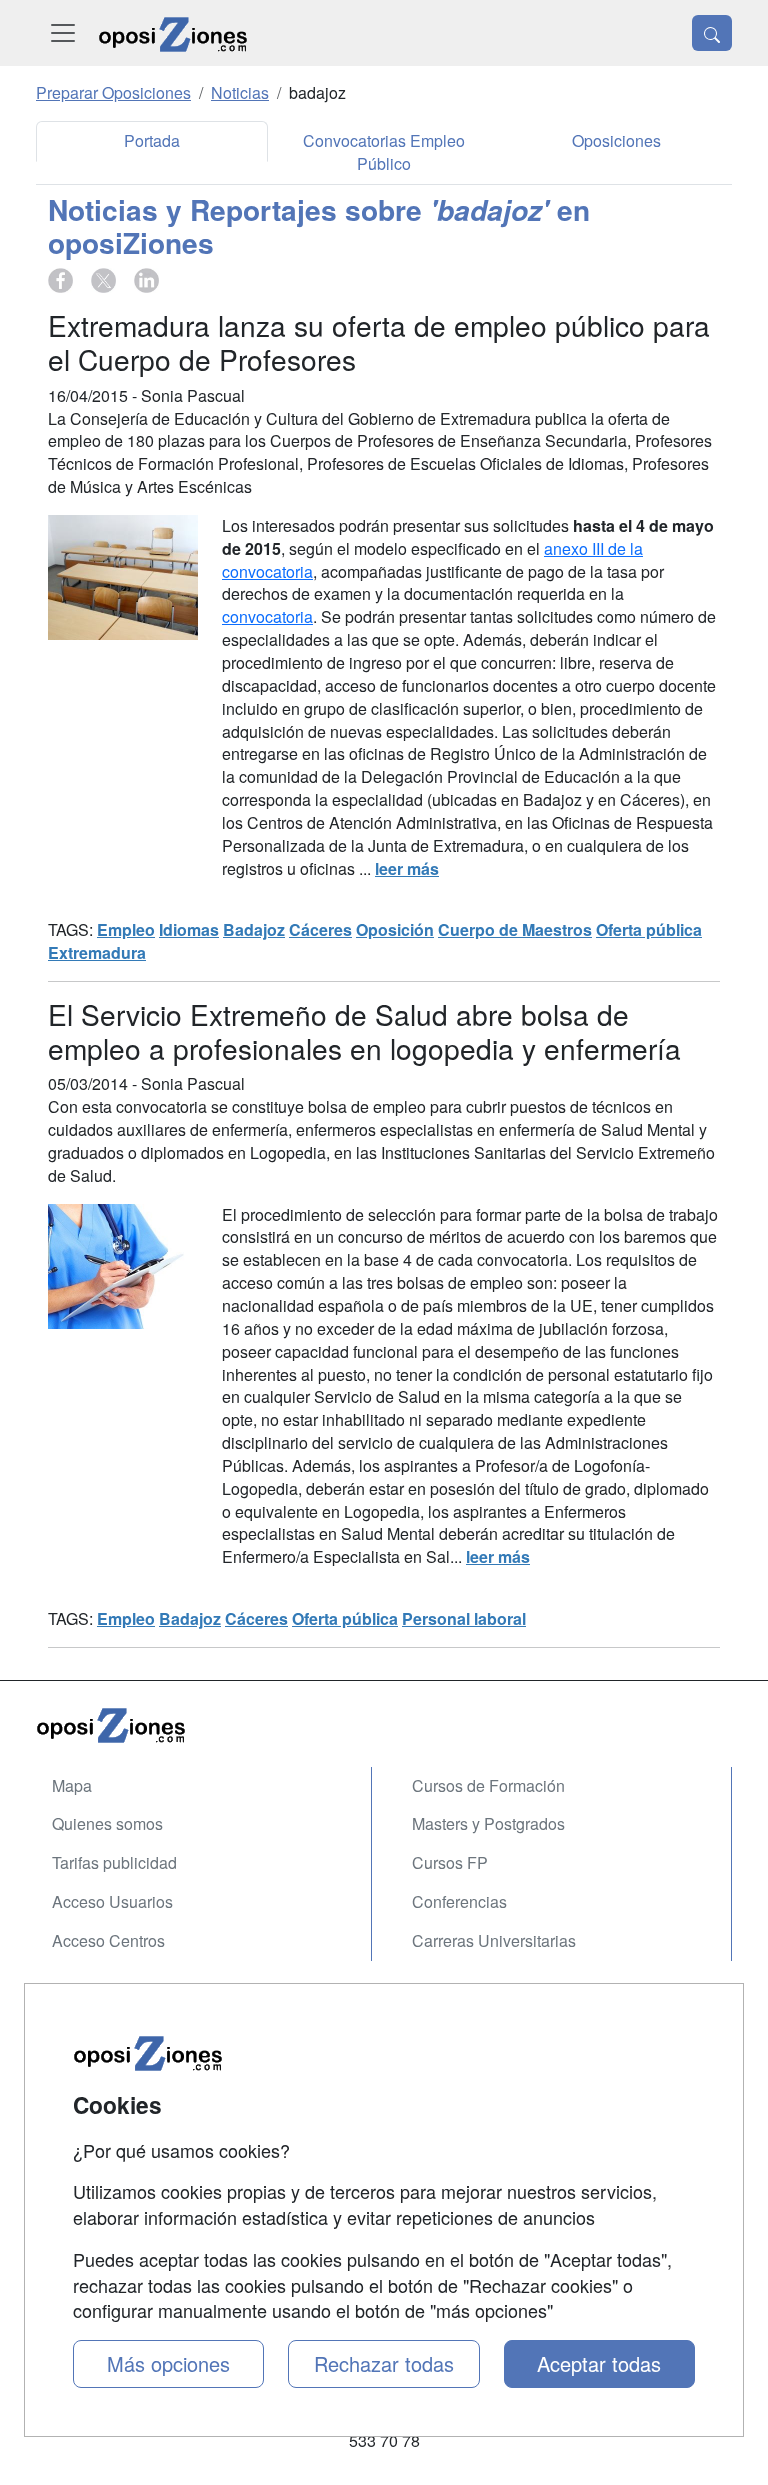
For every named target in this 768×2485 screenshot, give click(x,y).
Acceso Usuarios (112, 1901)
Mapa (72, 1785)
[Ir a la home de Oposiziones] (173, 33)
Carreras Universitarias (494, 1940)
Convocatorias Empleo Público (384, 152)
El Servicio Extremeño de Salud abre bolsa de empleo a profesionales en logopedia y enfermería (364, 1031)
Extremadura (97, 952)
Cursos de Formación (488, 1785)
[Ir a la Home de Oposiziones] (384, 1724)
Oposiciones (616, 140)
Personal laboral (464, 1618)
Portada (152, 140)
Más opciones (168, 2363)
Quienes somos (107, 1823)
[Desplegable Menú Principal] (63, 33)
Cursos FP (450, 1862)
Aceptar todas (599, 2363)
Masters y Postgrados (488, 1823)
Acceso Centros (108, 1940)
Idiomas (189, 929)
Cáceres (320, 929)
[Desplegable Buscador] (712, 33)
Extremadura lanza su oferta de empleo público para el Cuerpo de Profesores (379, 342)
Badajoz (254, 929)
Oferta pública (649, 929)
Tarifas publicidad (114, 1862)
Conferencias (459, 1901)
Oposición (395, 929)
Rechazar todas (384, 2363)
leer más (407, 868)
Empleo (126, 929)
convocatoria (267, 616)
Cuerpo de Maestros (515, 929)
